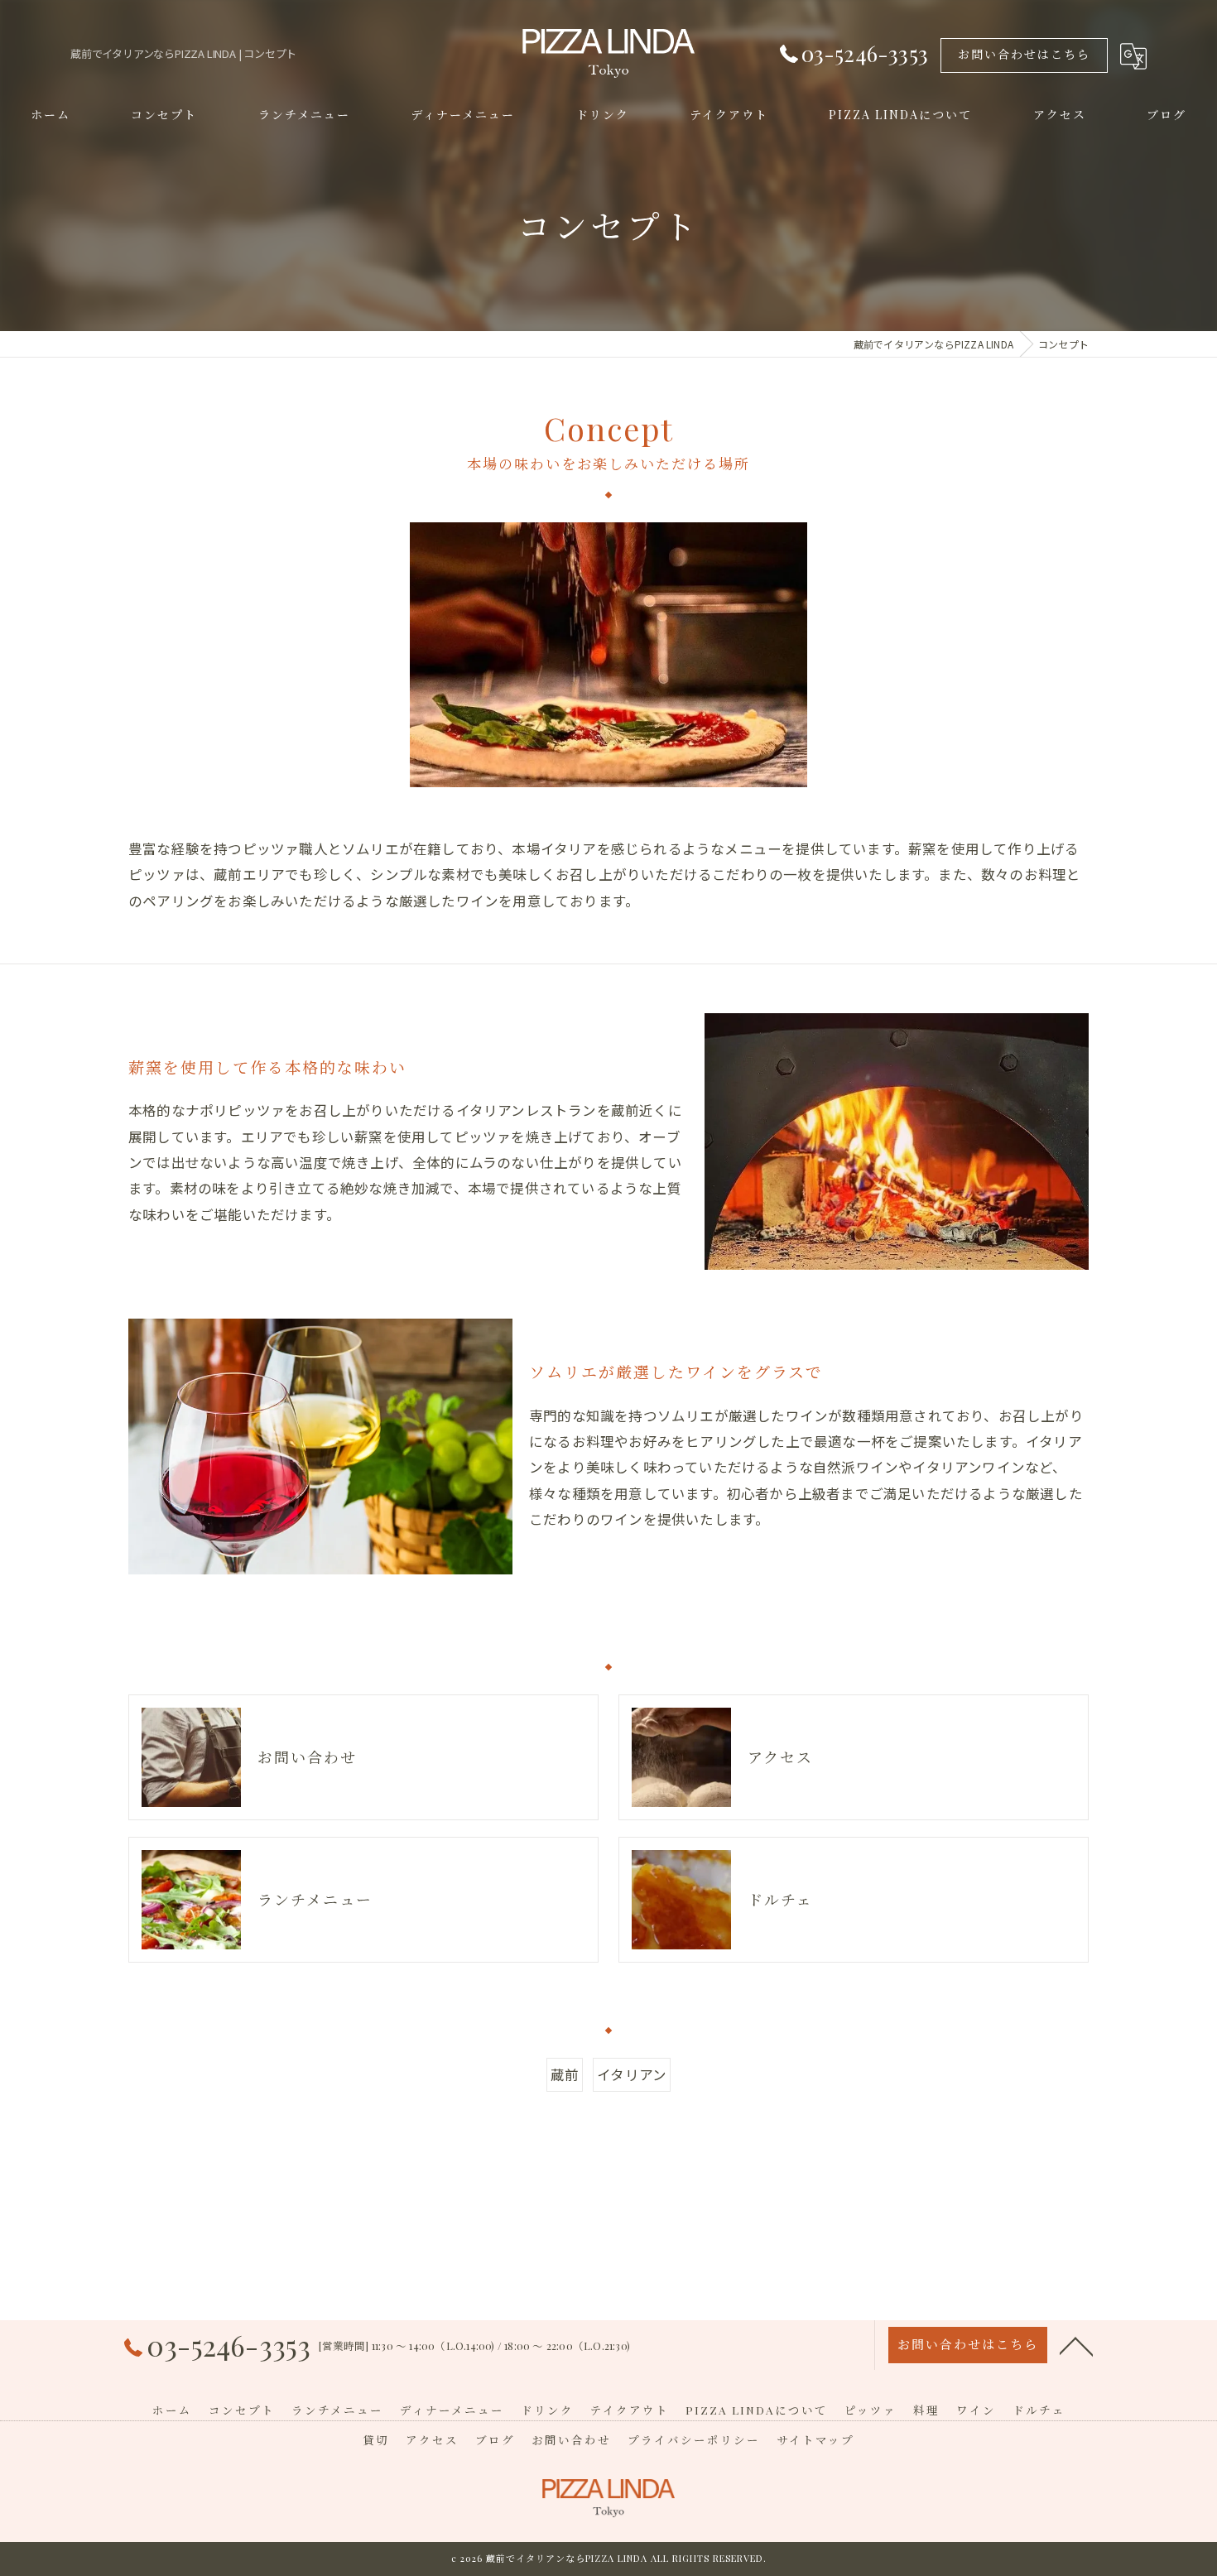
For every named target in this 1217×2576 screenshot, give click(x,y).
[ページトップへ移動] (1076, 2345)
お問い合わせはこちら (1024, 54)
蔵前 (565, 2074)
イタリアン (632, 2074)
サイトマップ (815, 2439)
